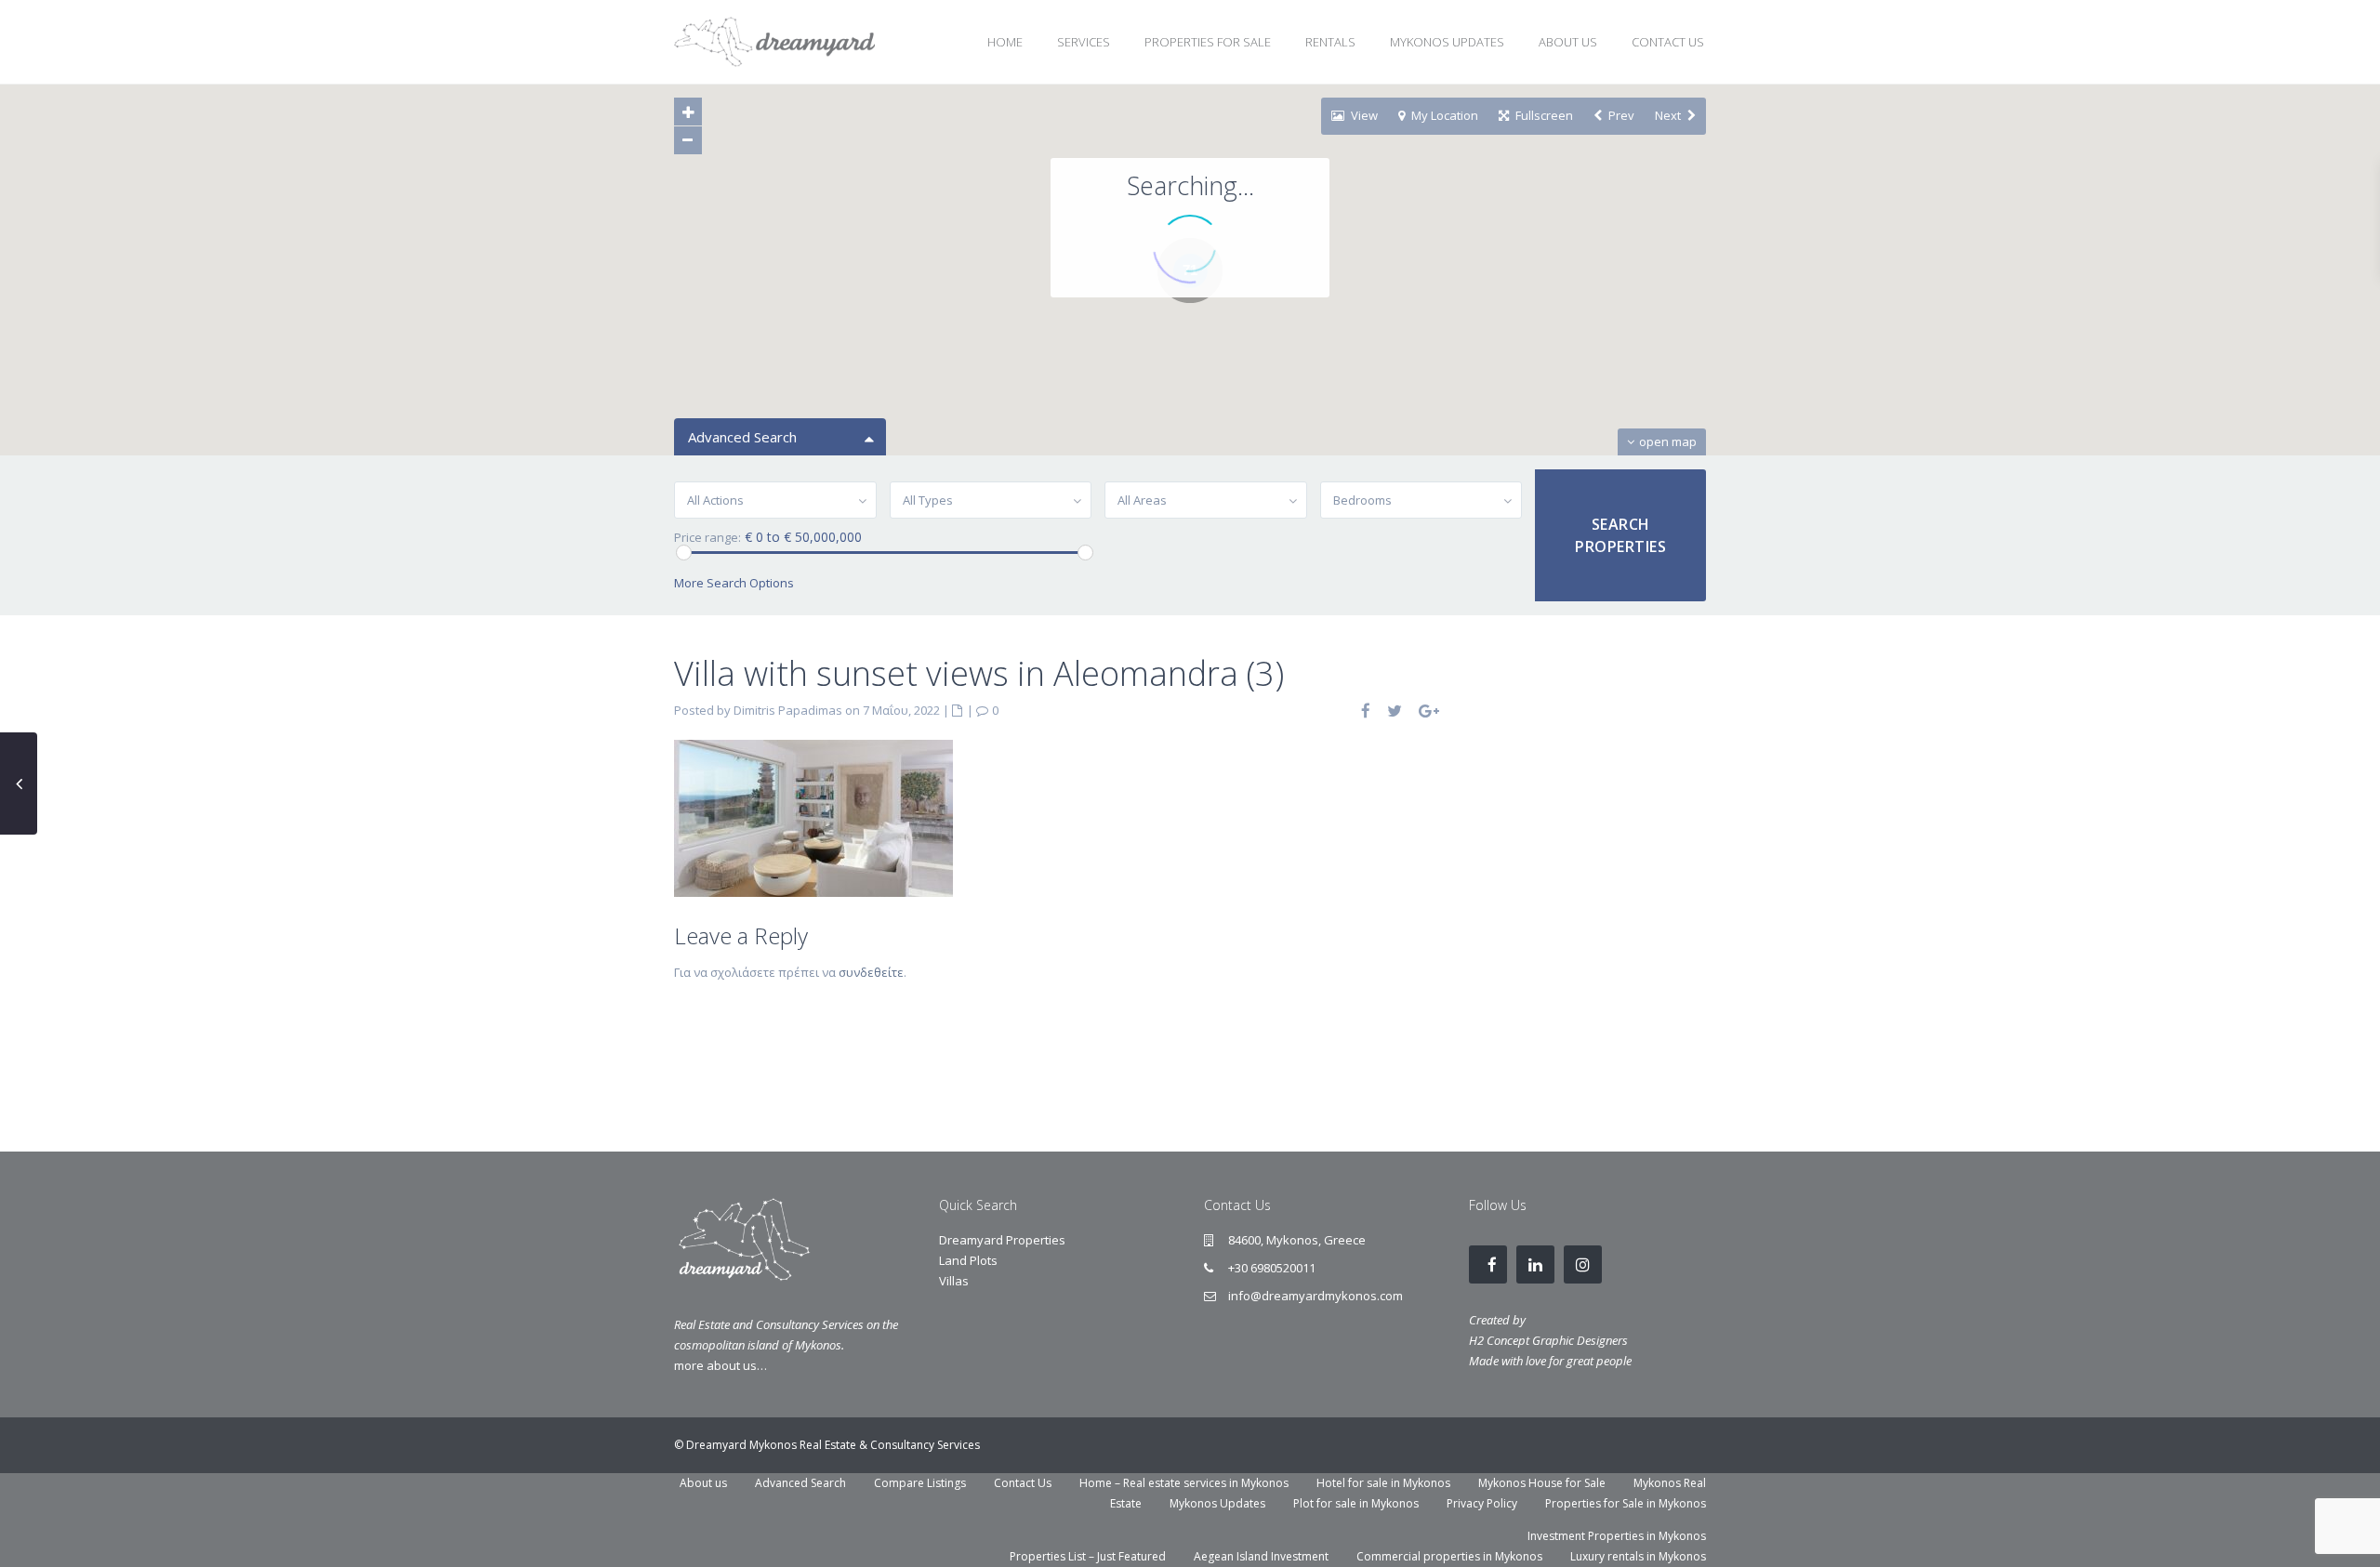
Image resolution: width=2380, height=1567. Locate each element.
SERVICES (1084, 42)
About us (703, 1483)
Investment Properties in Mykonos (1617, 1536)
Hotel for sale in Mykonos (1383, 1483)
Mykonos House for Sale (1542, 1483)
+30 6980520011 (1272, 1268)
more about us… (721, 1365)
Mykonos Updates (1217, 1503)
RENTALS (1330, 42)
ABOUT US (1568, 42)
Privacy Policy (1482, 1503)
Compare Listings (920, 1483)
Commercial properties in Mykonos (1449, 1556)
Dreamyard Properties (1002, 1240)
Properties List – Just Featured (1088, 1556)
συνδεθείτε (871, 972)
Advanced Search (800, 1483)
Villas (954, 1281)
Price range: (707, 538)
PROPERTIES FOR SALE (1208, 42)
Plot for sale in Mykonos (1356, 1503)
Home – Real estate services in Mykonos (1184, 1483)
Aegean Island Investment (1261, 1556)
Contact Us (1023, 1483)
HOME (1005, 42)
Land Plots (968, 1260)
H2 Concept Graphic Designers (1548, 1340)
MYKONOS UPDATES (1447, 42)
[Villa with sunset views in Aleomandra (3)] (813, 817)
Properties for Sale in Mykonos (1626, 1503)
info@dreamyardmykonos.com (1316, 1296)
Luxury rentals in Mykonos (1638, 1556)
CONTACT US (1668, 42)
